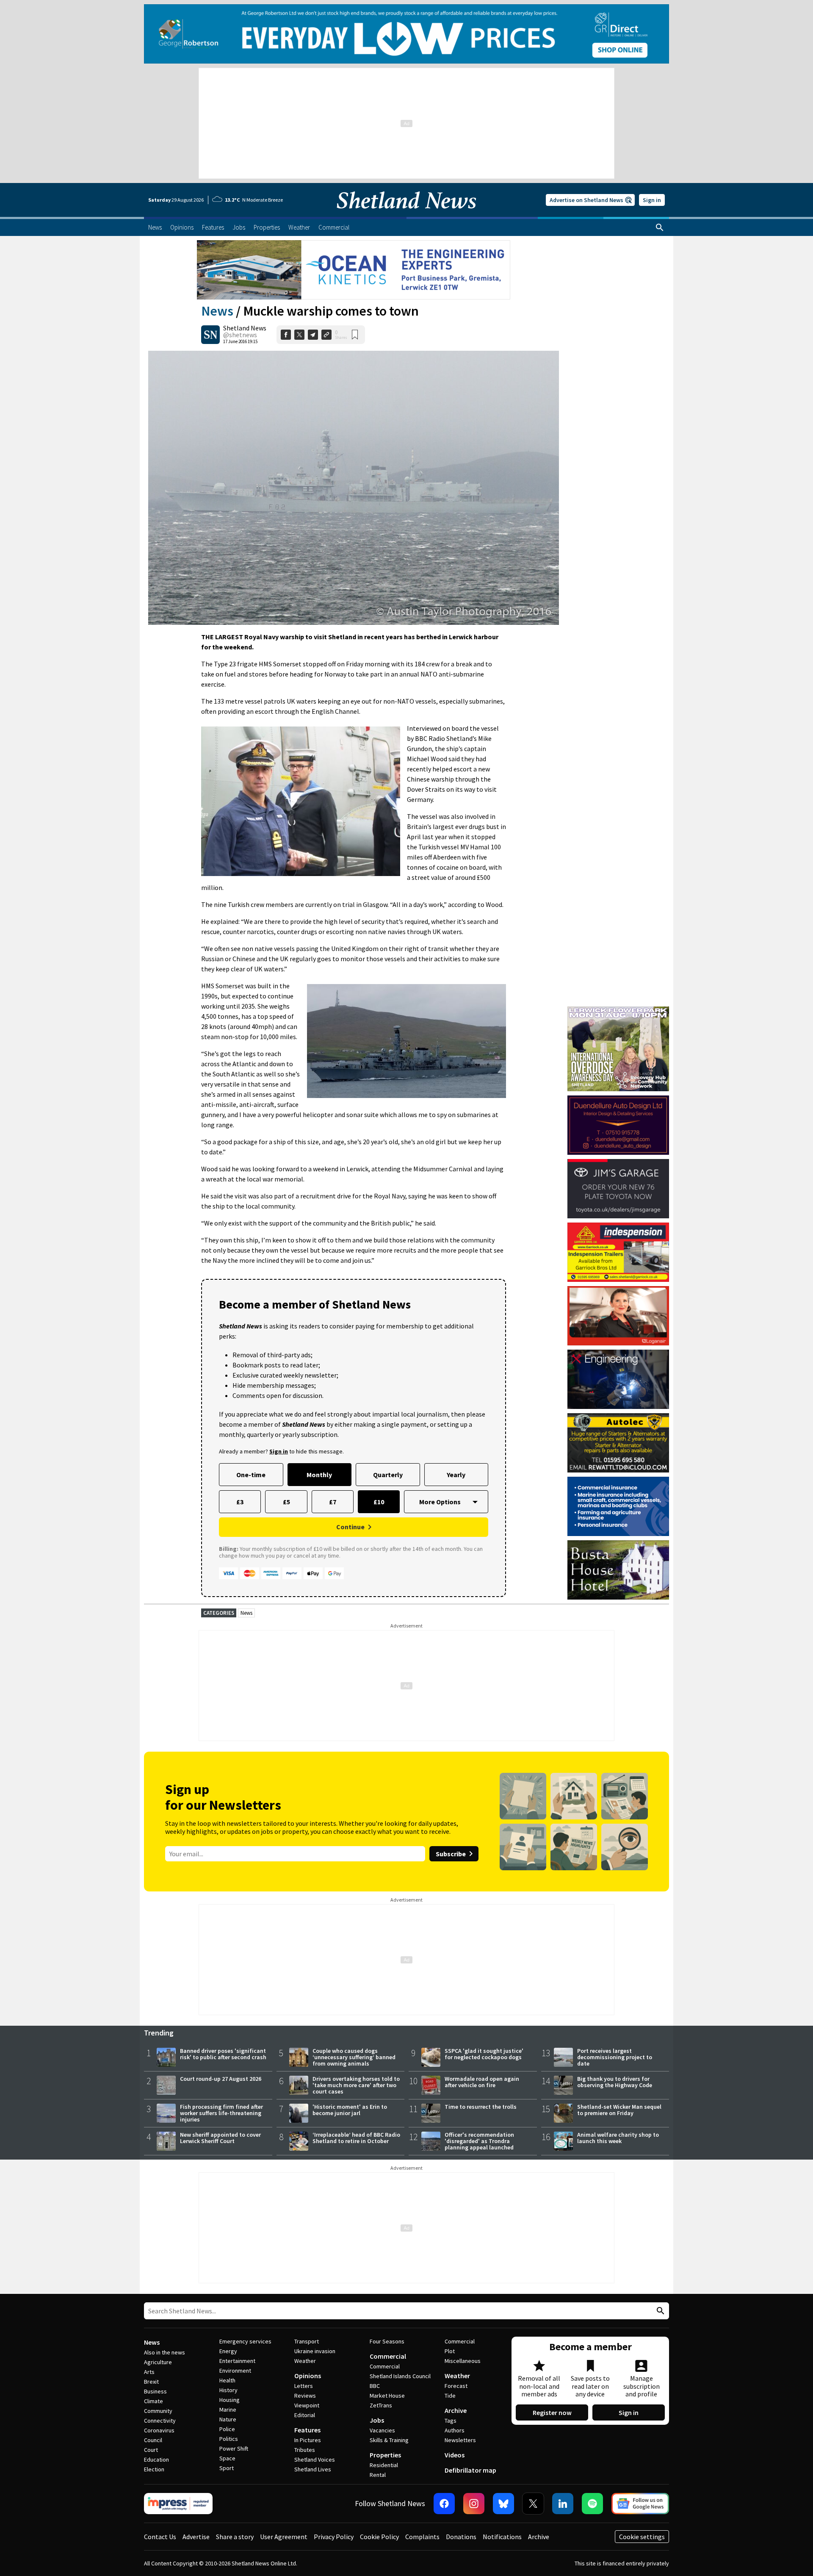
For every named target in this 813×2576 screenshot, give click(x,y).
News (217, 311)
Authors (455, 2430)
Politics (229, 2439)
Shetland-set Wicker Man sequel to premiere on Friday (619, 2110)
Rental (378, 2475)
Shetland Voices (315, 2460)
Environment (235, 2371)
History (228, 2390)
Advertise (196, 2537)
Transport (307, 2341)
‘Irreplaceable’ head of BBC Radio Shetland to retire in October (356, 2138)
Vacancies (382, 2430)
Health (227, 2380)
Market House (387, 2396)
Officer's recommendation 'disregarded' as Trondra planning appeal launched (479, 2141)
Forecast (456, 2386)
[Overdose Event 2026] (618, 1010)
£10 (379, 1502)
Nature (228, 2419)
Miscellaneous (463, 2361)
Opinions (308, 2376)
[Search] (660, 227)
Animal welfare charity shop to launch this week (618, 2138)
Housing (230, 2400)
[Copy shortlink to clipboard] (326, 335)
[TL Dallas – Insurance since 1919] (618, 1506)
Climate (153, 2401)
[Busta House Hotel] (618, 1570)
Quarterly (388, 1475)
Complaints (422, 2537)
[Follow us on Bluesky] (503, 2504)
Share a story (235, 2537)
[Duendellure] (618, 1125)
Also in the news (165, 2352)
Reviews (305, 2396)
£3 (240, 1502)
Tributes (305, 2450)
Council (153, 2440)
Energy (228, 2351)
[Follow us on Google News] (640, 2504)
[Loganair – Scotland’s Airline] (618, 1316)
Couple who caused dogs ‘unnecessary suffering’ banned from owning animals (354, 2057)
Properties (385, 2455)
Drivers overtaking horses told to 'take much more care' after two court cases (356, 2085)
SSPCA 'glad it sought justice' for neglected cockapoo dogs (484, 2054)
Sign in (652, 200)
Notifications (502, 2537)
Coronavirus (159, 2430)
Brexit (151, 2382)
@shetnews (240, 335)
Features (307, 2430)
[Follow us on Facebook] (444, 2504)
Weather (305, 2361)
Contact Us (160, 2537)
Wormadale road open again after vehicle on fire (482, 2082)
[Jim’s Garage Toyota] (618, 1189)
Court (151, 2450)
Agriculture (158, 2362)
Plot (450, 2351)
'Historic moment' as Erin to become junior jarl (350, 2110)
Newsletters (460, 2440)
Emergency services (245, 2341)
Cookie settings (642, 2537)
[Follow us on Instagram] (474, 2504)
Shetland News (245, 328)
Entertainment (237, 2361)
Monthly (319, 1475)
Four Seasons (387, 2341)
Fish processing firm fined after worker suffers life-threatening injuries (221, 2113)
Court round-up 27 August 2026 (221, 2079)
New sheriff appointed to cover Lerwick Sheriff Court (220, 2138)
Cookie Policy (379, 2537)
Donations (461, 2537)
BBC (375, 2386)
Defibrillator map (470, 2470)
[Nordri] (618, 1379)
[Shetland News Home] (406, 214)
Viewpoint (307, 2405)
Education (156, 2460)
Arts (149, 2372)
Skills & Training (389, 2440)
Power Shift (234, 2448)
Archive (456, 2410)
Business (155, 2391)
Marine (228, 2410)
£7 (333, 1502)
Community (158, 2411)
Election (154, 2469)
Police (227, 2429)
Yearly (456, 1475)
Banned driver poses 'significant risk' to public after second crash (223, 2054)
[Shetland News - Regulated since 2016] (178, 2504)
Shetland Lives (313, 2469)
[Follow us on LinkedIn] (563, 2504)
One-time (251, 1475)
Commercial (388, 2356)
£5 (286, 1502)
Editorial (305, 2415)
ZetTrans (381, 2405)
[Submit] (659, 2311)
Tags (451, 2421)
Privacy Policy (334, 2537)
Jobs (377, 2420)
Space (227, 2458)
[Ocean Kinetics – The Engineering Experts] (354, 270)
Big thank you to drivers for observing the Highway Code (615, 2082)
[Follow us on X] (533, 2504)
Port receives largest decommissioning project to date (615, 2057)
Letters (304, 2386)
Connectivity (160, 2421)
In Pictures (308, 2440)
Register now (552, 2412)
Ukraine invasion (315, 2351)
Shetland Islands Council (400, 2376)
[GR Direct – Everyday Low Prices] (406, 34)
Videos (455, 2455)
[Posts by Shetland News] (210, 335)
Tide (450, 2396)
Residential (384, 2465)
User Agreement (284, 2537)
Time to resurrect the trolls (481, 2107)
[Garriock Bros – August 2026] (618, 1252)
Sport (227, 2468)
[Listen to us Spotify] (592, 2504)
